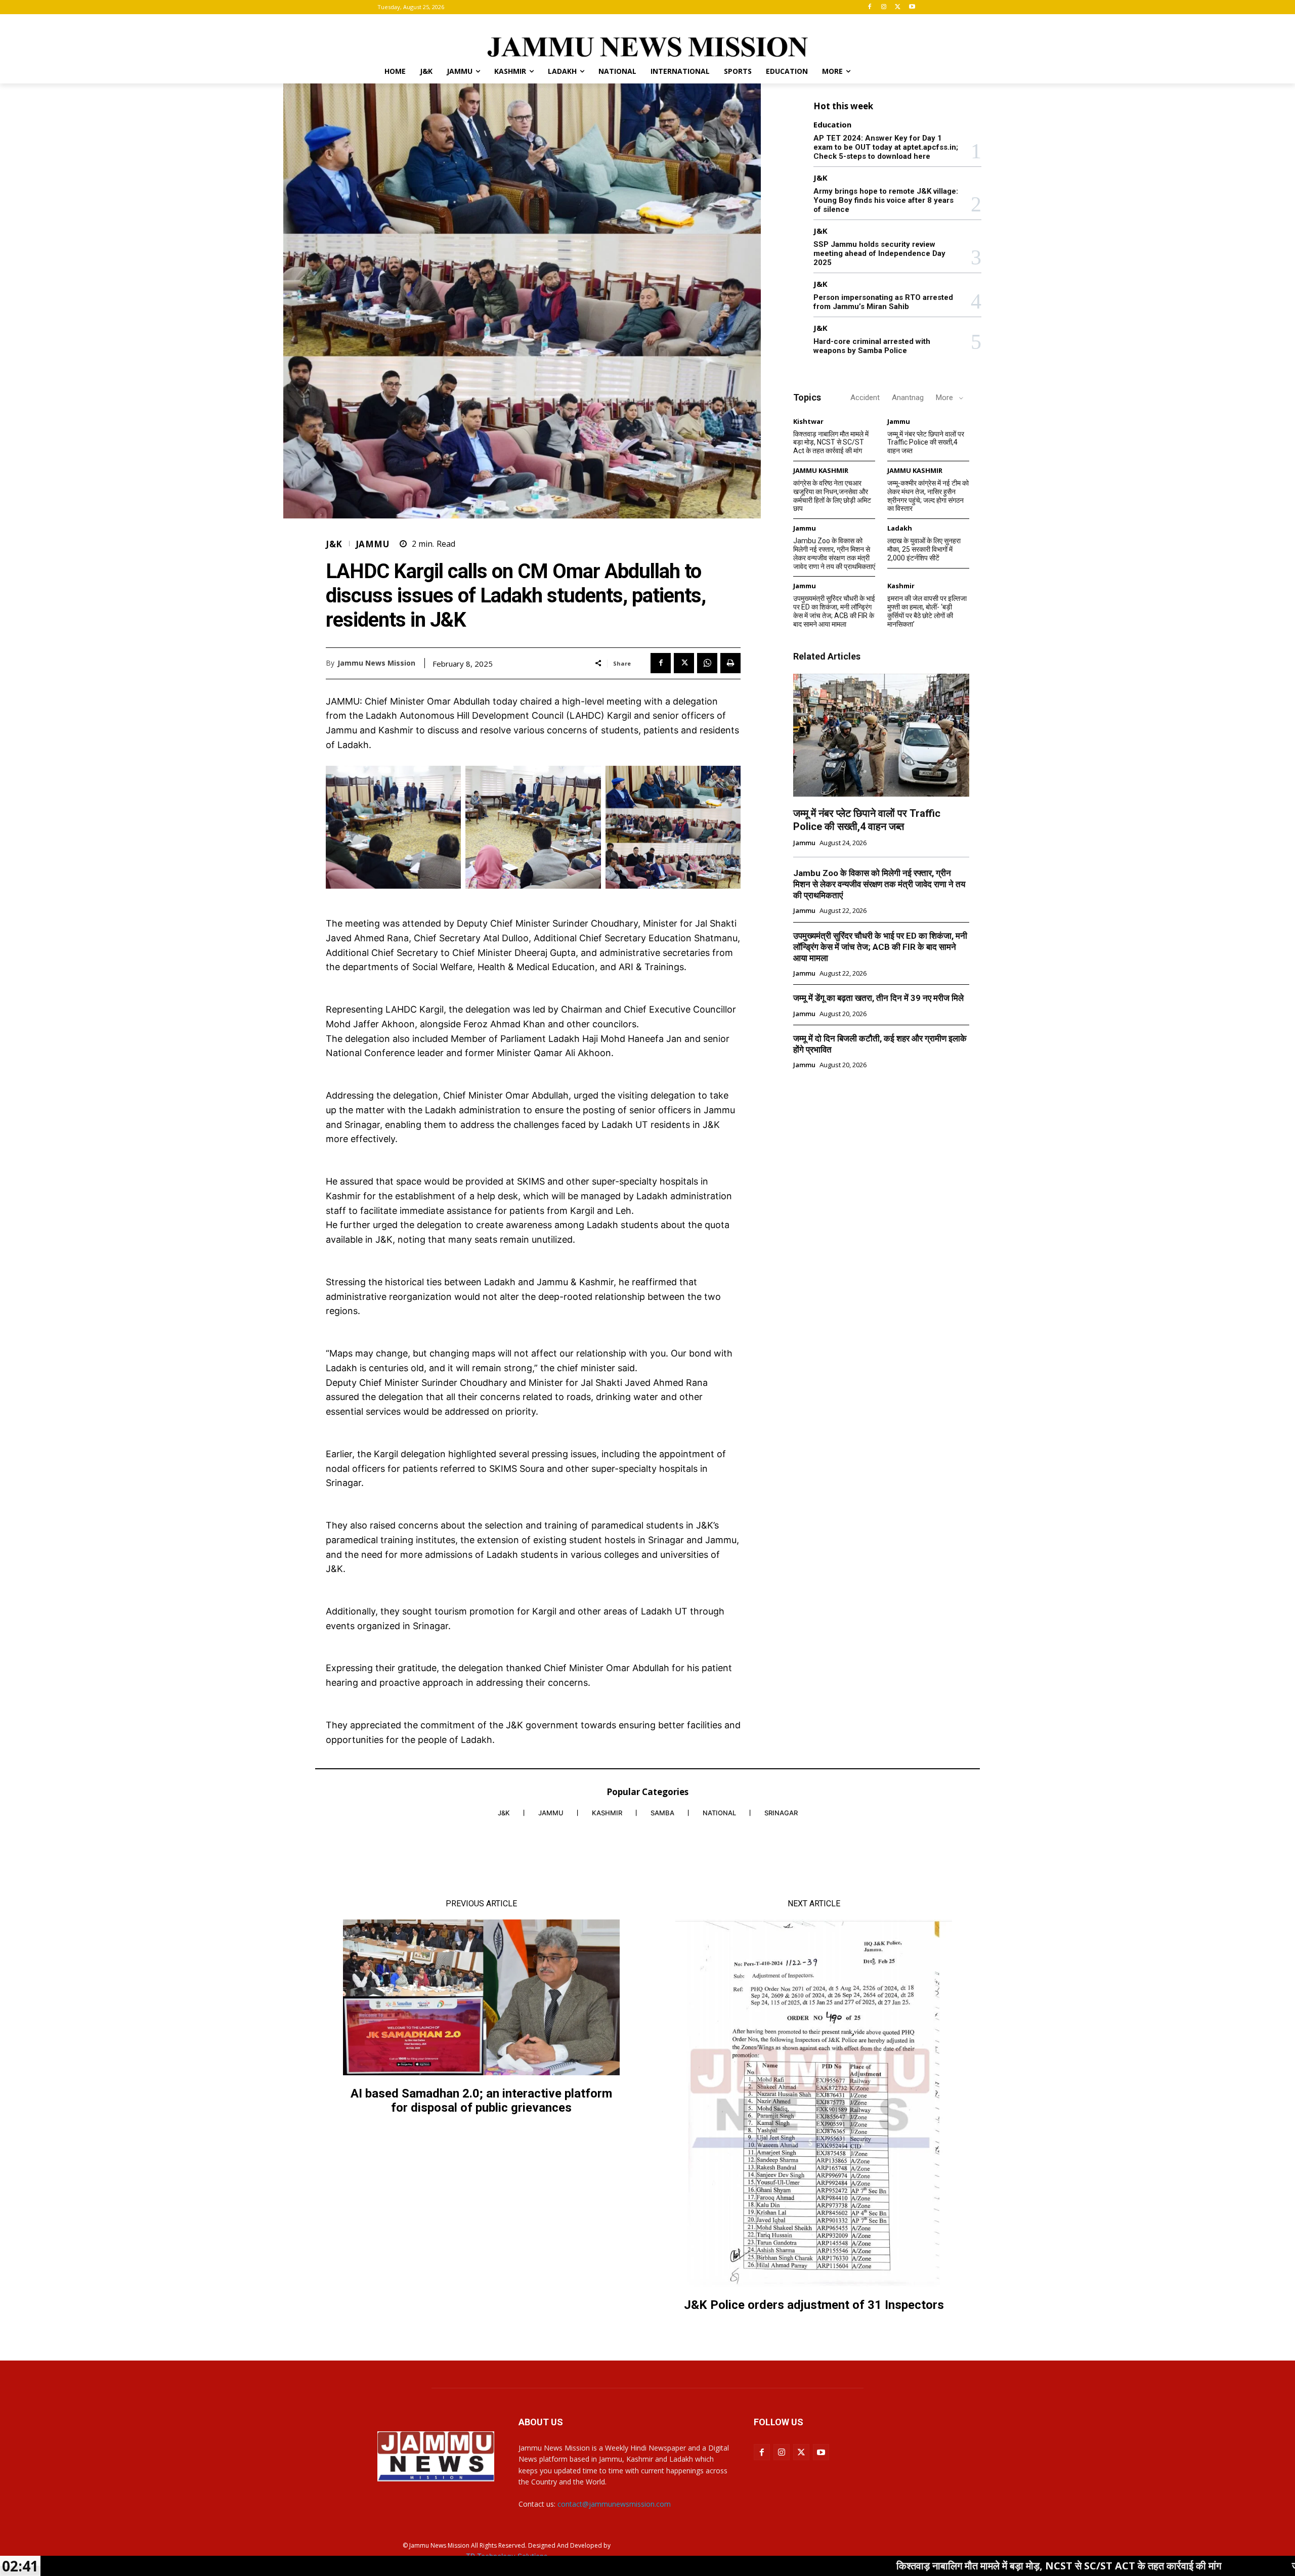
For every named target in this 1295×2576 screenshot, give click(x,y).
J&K (334, 544)
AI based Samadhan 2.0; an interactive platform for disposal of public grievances (481, 2101)
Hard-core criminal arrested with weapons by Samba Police (872, 346)
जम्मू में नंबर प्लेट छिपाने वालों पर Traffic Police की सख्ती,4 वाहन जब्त (926, 443)
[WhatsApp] (707, 663)
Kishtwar (808, 422)
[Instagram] (884, 7)
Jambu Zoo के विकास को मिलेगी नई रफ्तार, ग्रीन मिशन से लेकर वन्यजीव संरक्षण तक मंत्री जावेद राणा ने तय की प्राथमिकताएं (834, 553)
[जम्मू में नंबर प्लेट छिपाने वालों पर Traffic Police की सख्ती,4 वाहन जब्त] (881, 735)
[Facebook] (870, 7)
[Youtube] (912, 7)
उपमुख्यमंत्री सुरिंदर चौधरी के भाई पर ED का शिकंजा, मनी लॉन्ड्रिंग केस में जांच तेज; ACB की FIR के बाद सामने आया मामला (834, 611)
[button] (905, 71)
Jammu (373, 544)
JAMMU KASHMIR (821, 471)
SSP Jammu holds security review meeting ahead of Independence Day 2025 (879, 253)
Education (832, 125)
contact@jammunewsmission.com (614, 2504)
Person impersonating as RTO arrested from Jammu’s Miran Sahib (883, 302)
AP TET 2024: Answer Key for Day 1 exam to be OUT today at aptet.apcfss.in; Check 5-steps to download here (886, 147)
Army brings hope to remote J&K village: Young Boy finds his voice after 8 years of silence (886, 200)
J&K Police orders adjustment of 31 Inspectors (814, 2305)
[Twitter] (898, 7)
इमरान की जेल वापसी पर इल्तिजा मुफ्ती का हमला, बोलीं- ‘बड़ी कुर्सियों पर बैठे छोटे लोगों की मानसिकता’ (927, 611)
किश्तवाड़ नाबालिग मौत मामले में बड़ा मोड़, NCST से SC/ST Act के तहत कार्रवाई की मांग (831, 443)
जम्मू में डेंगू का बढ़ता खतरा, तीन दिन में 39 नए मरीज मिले (878, 998)
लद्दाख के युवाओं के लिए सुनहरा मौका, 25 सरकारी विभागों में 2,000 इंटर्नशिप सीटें (924, 549)
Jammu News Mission (376, 663)
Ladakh (900, 528)
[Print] (730, 663)
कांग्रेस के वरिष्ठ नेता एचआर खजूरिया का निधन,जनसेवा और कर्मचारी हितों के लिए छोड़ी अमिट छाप (832, 496)
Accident (865, 398)
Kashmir (901, 586)
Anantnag (908, 398)
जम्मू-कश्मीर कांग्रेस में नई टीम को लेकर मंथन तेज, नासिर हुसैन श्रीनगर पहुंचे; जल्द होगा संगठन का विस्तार (928, 496)
